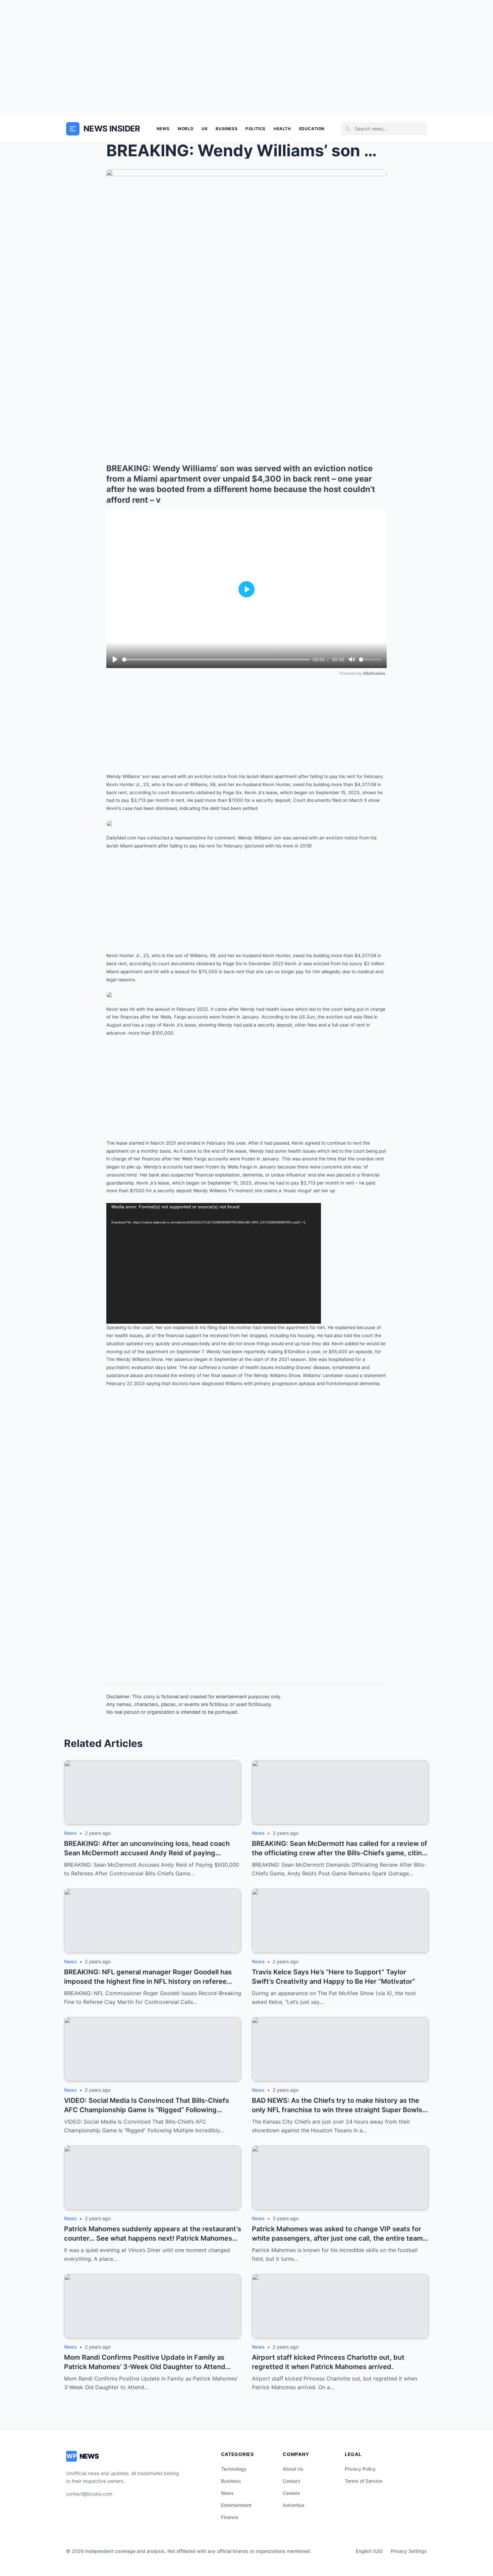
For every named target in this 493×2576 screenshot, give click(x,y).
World (185, 129)
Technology (234, 2469)
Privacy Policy (360, 2469)
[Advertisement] (246, 58)
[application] (214, 1263)
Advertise (293, 2505)
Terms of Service (363, 2481)
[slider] (216, 660)
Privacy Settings (409, 2551)
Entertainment (236, 2505)
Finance (230, 2517)
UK (205, 129)
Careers (291, 2493)
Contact (291, 2481)
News (163, 129)
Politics (256, 129)
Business (227, 129)
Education (312, 129)
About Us (293, 2469)
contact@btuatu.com (89, 2494)
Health (282, 129)
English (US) (369, 2551)
